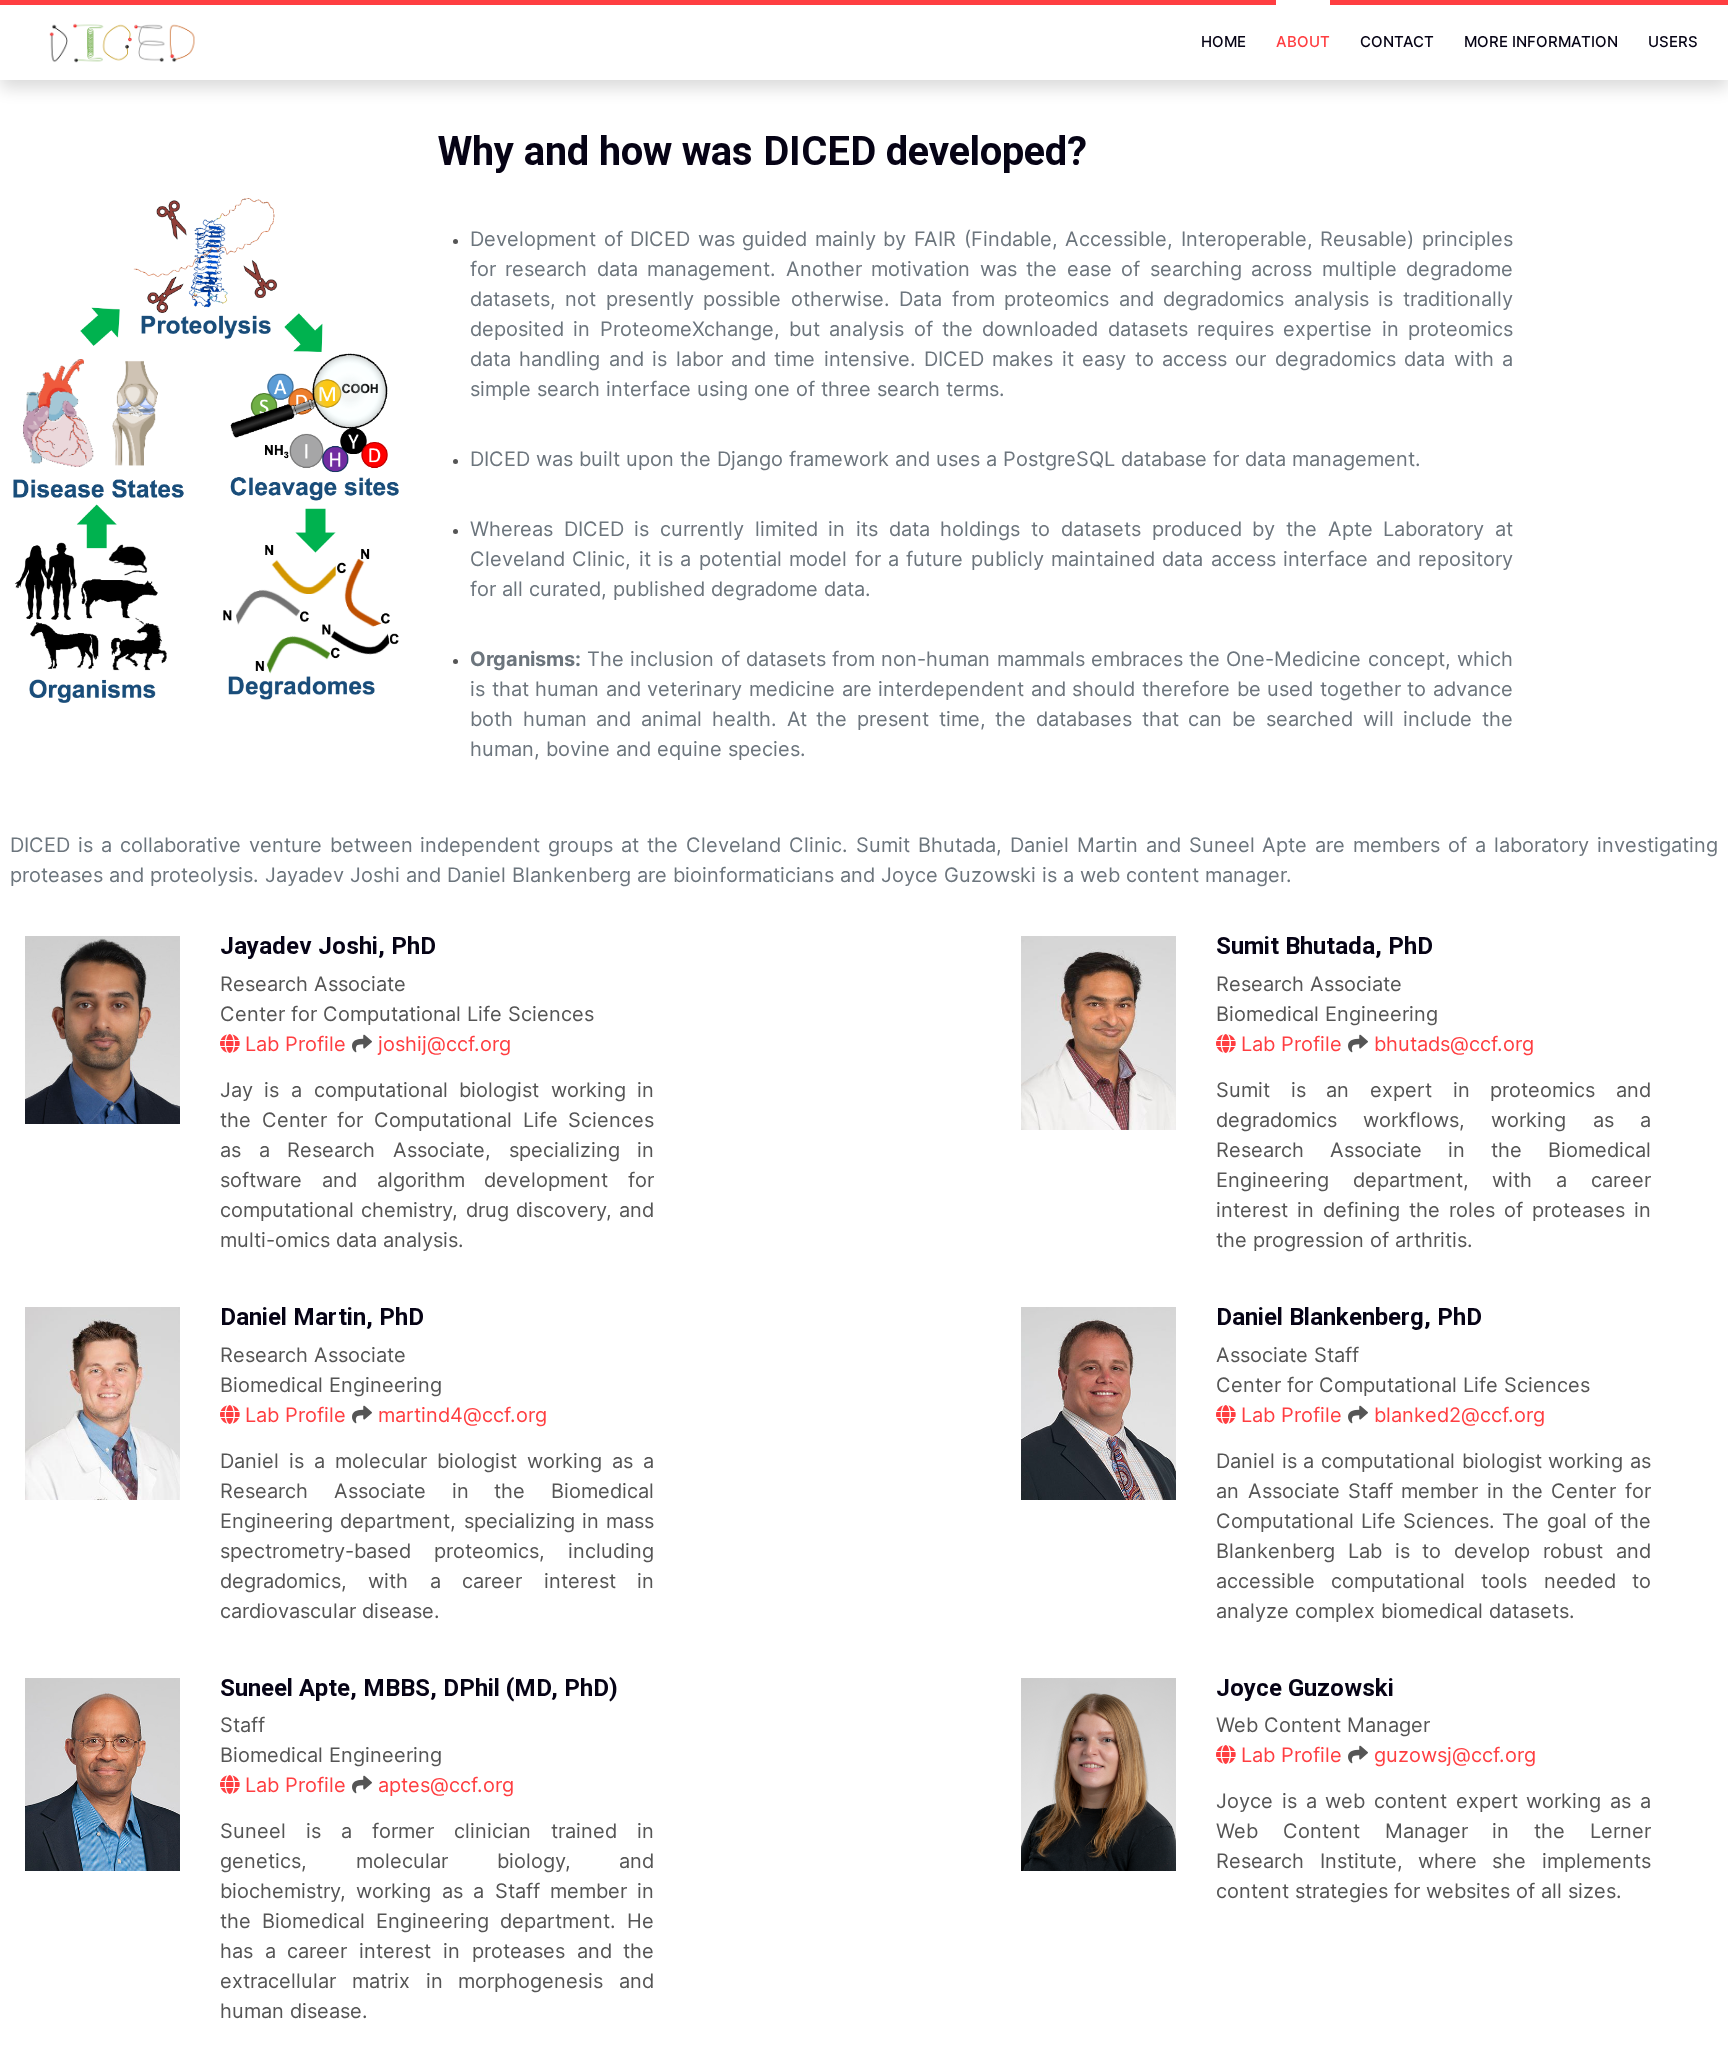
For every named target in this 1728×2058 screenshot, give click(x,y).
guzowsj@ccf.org (1455, 1755)
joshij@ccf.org (444, 1044)
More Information (1541, 41)
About (1303, 41)
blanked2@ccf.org (1459, 1415)
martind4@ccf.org (462, 1415)
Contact (1397, 41)
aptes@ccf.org (446, 1785)
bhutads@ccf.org (1454, 1044)
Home (1223, 41)
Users (1673, 41)
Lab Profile (295, 1044)
